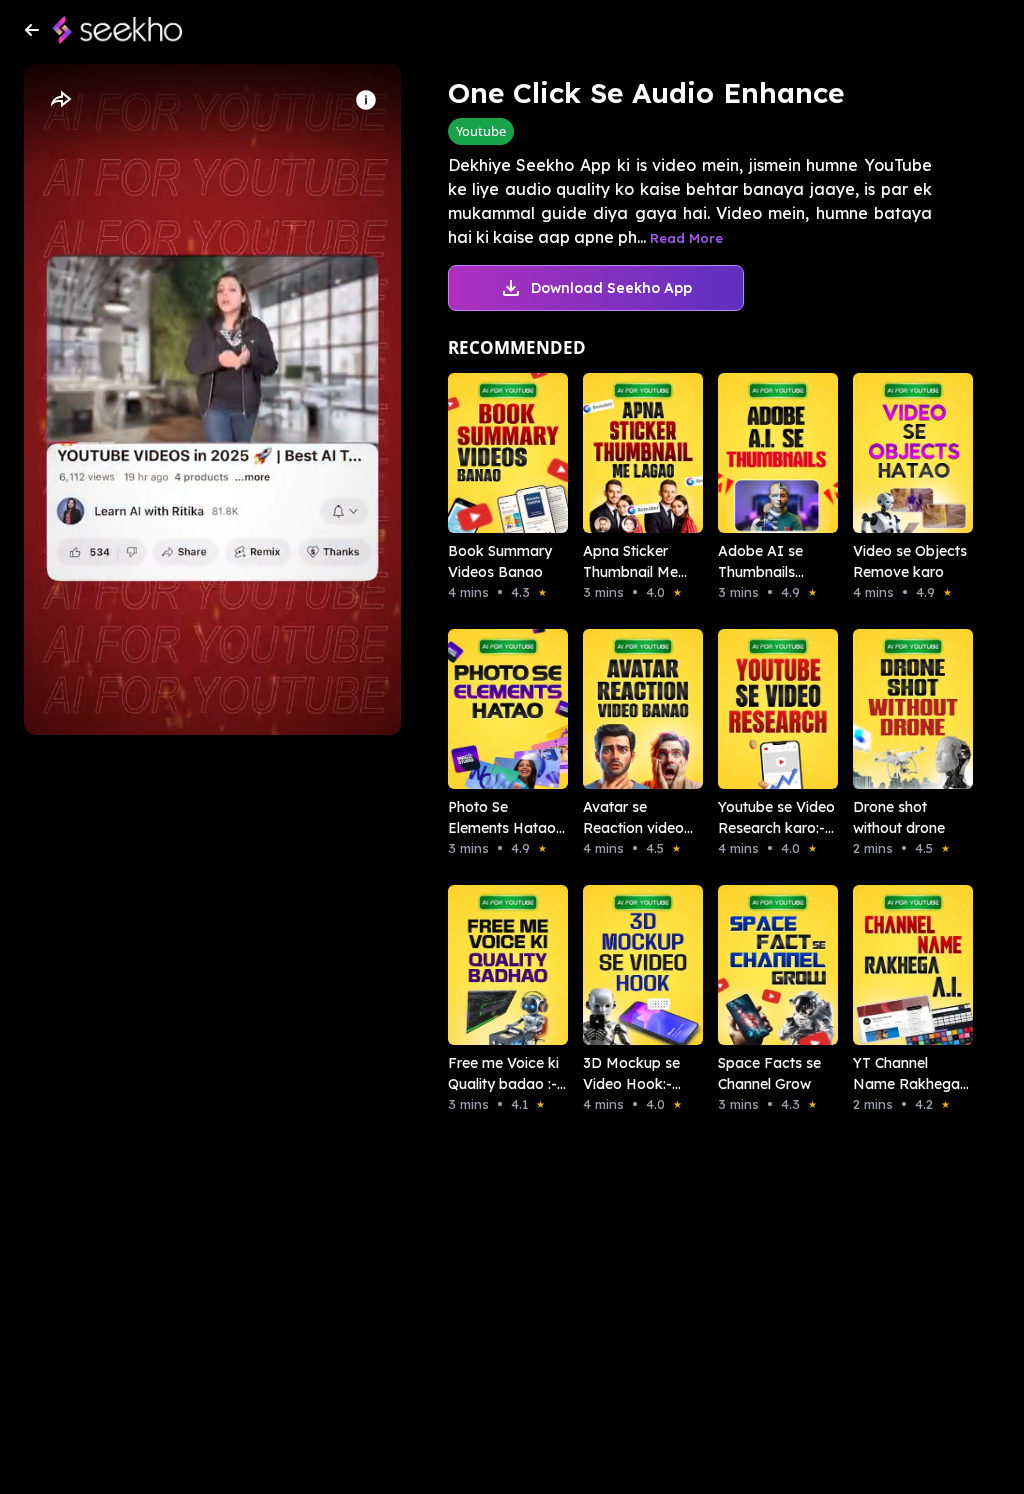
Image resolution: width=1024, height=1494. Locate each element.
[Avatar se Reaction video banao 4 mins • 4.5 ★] (622, 709)
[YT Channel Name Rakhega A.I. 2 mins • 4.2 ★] (892, 965)
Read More (686, 238)
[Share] (60, 100)
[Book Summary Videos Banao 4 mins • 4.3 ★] (487, 453)
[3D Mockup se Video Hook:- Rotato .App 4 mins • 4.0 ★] (622, 965)
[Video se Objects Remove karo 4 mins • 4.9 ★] (892, 453)
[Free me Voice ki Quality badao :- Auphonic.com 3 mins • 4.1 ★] (487, 965)
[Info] (366, 100)
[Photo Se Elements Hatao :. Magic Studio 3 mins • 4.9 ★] (487, 709)
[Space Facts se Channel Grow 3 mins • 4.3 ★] (757, 965)
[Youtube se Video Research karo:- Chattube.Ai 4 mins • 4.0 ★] (757, 709)
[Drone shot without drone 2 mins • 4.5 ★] (892, 709)
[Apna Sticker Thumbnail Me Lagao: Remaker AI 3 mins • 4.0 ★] (622, 453)
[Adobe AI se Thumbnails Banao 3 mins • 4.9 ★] (757, 453)
